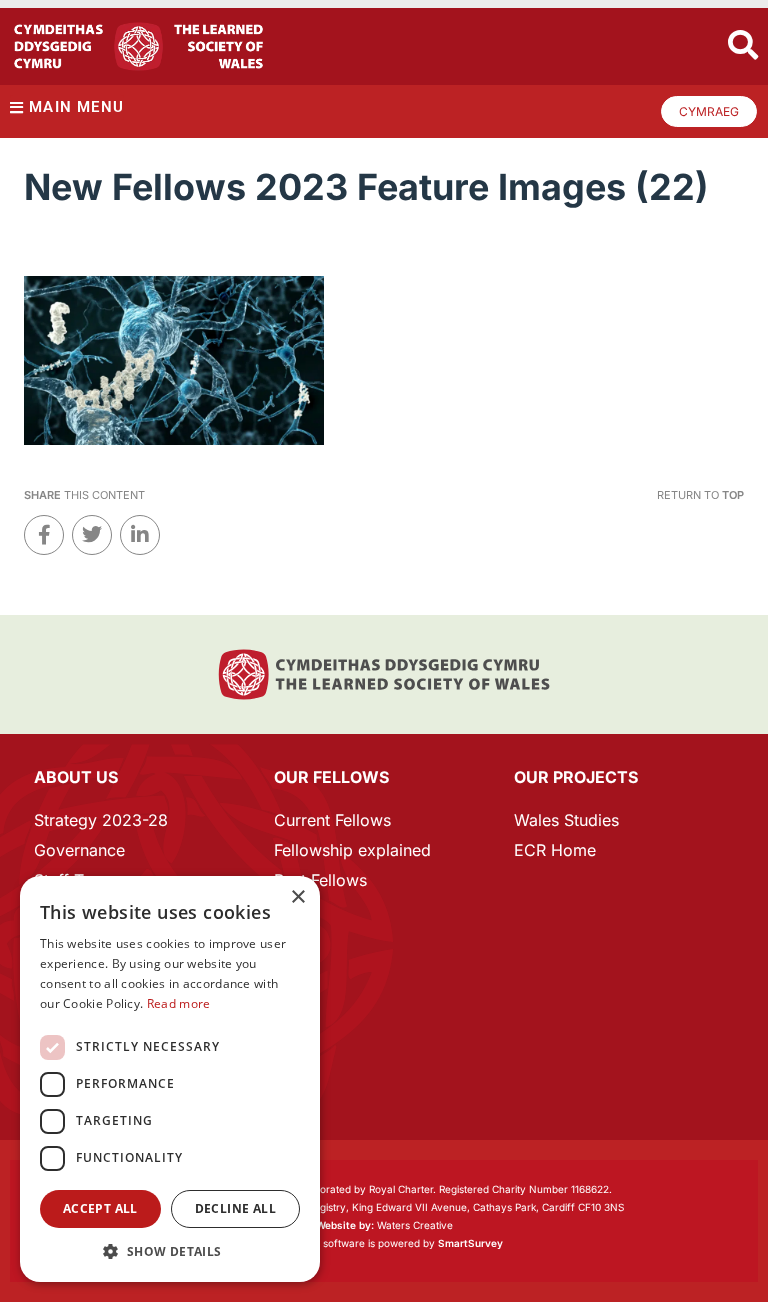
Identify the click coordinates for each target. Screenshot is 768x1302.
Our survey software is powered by (384, 1243)
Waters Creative (384, 1225)
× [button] (297, 897)
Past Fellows (320, 880)
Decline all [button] (235, 1208)
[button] (170, 1251)
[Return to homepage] (138, 46)
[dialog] (170, 1079)
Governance (79, 850)
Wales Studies (566, 820)
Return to (700, 495)
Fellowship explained (352, 850)
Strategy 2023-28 (101, 820)
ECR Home (555, 850)
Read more (179, 1003)
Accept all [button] (100, 1208)
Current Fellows (332, 820)
